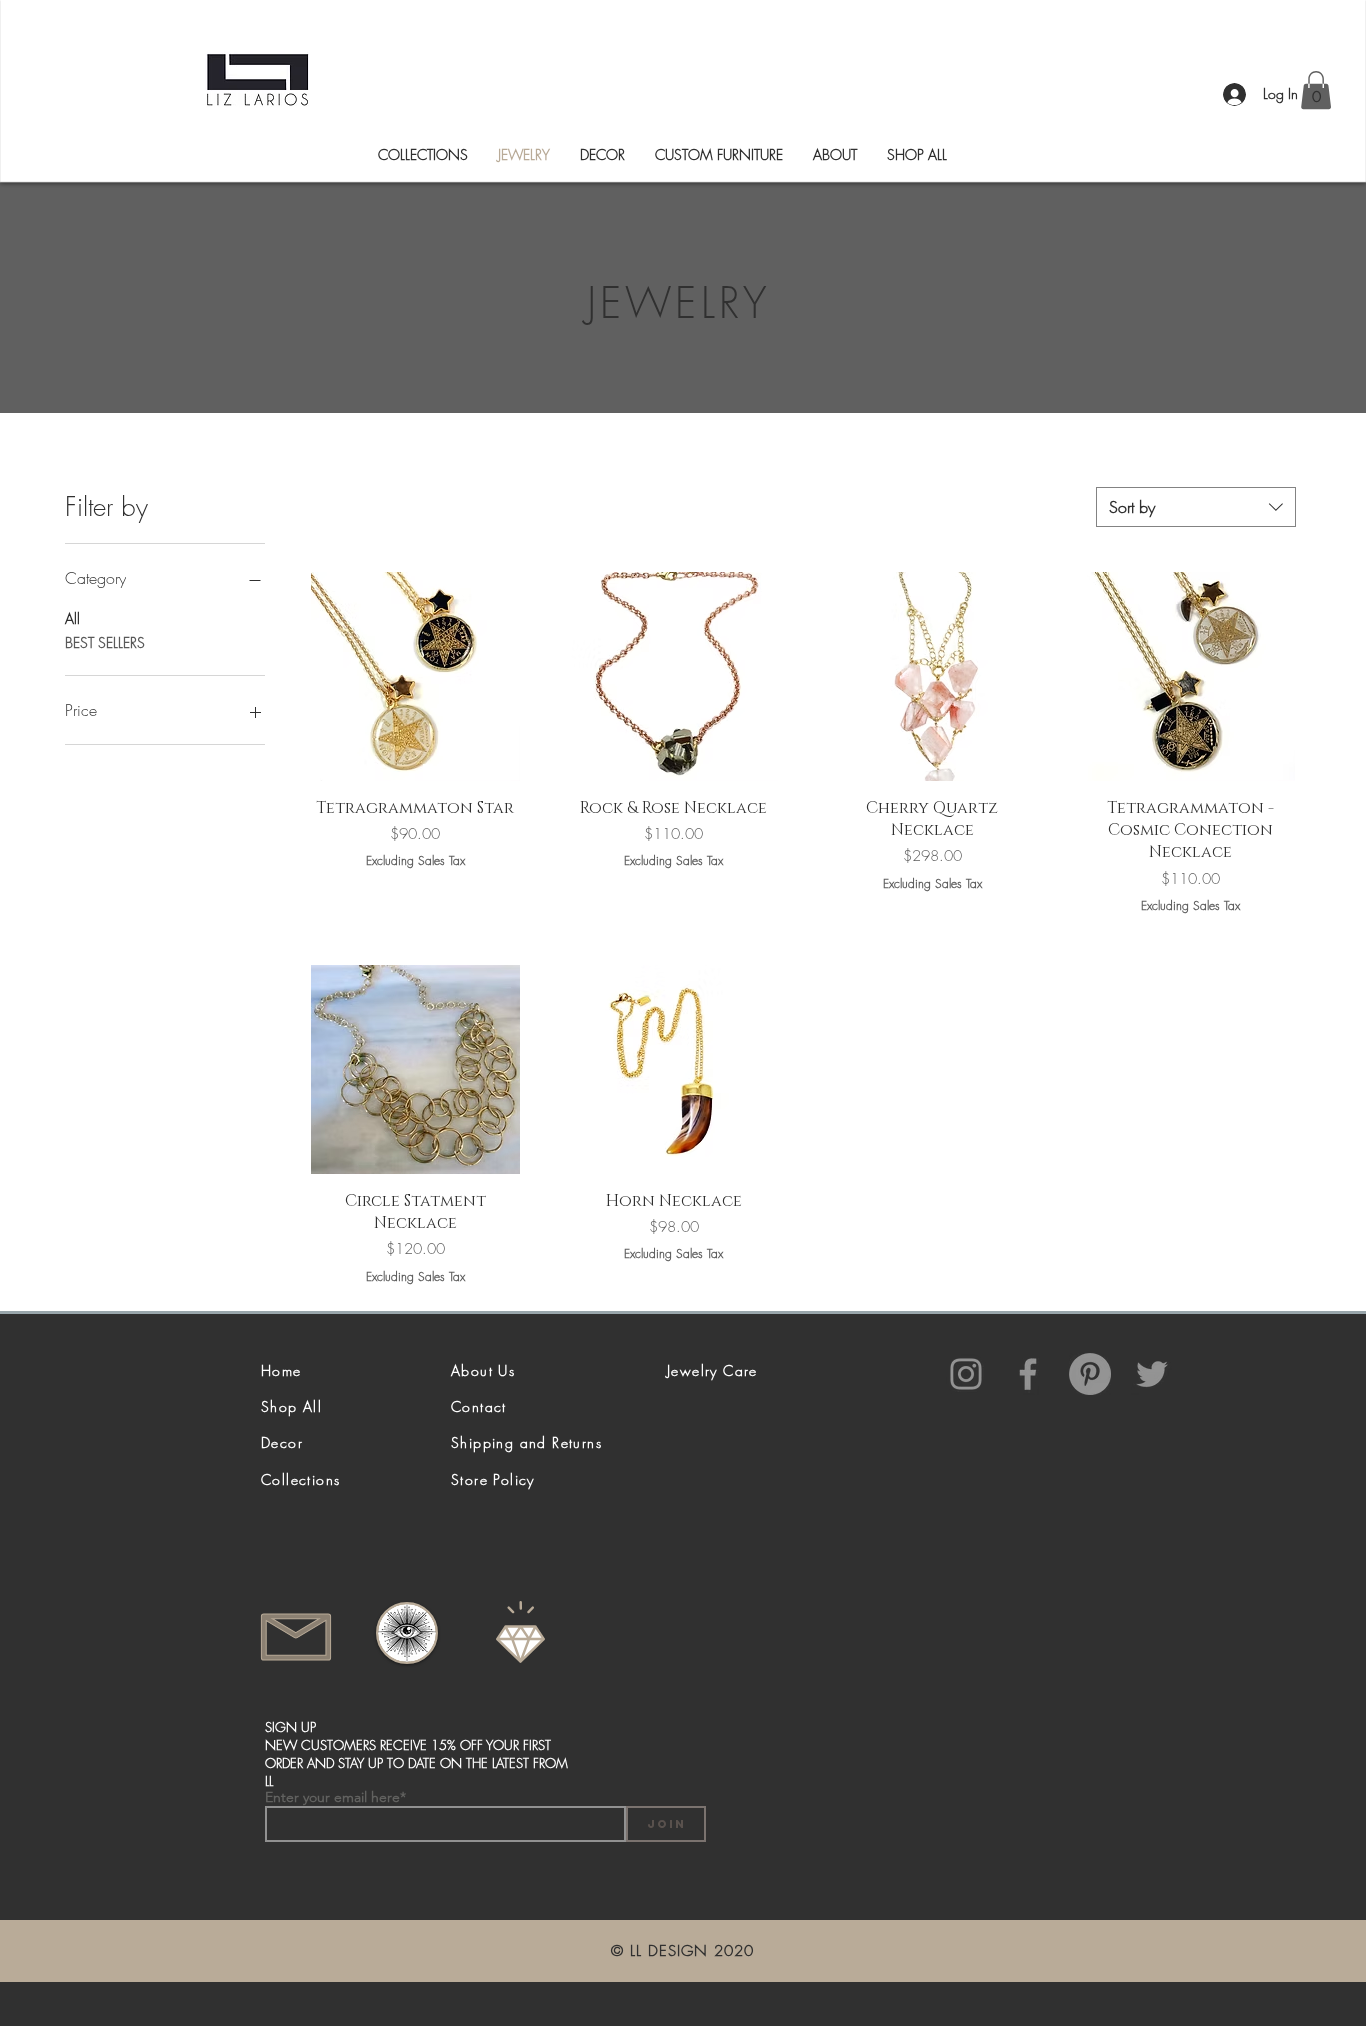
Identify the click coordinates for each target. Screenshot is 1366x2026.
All (72, 618)
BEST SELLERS (105, 642)
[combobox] (1196, 507)
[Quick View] (415, 676)
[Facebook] (1028, 1374)
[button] (1316, 90)
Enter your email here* (335, 1797)
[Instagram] (966, 1374)
